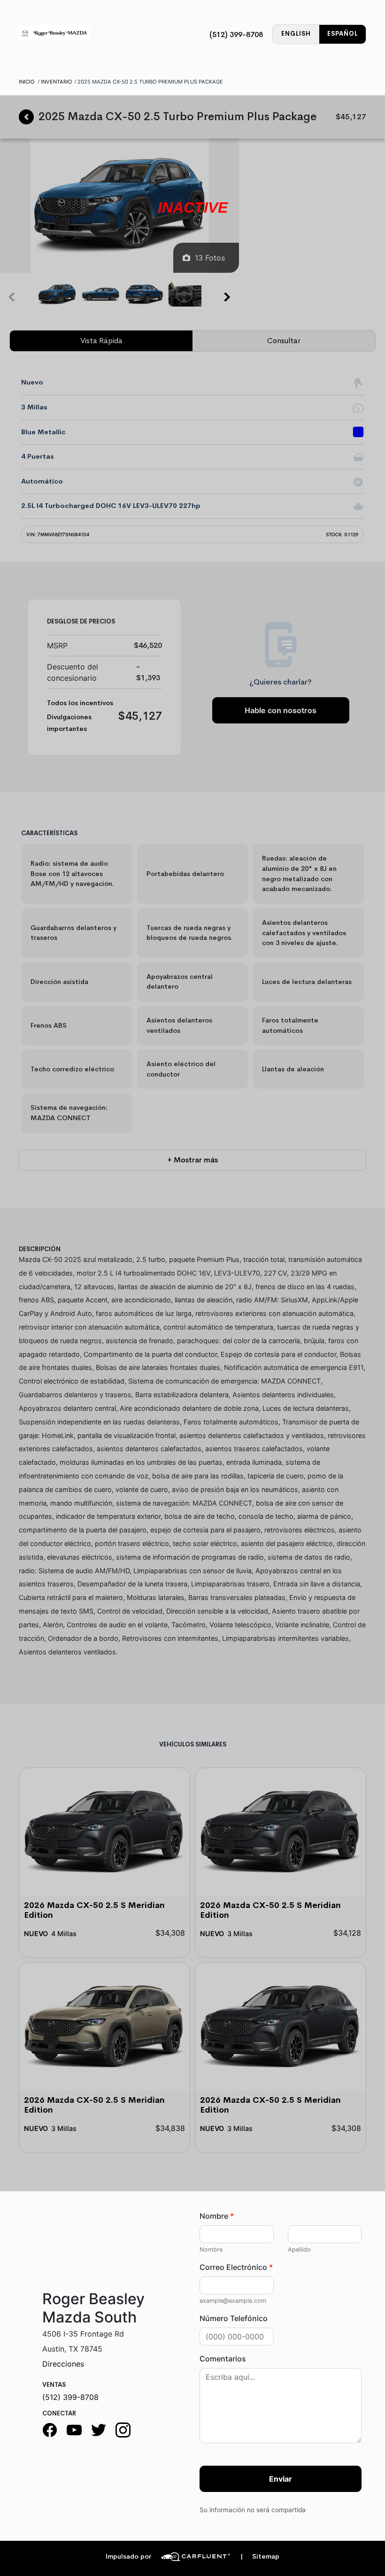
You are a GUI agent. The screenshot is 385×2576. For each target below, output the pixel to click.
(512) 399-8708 (236, 35)
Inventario (57, 82)
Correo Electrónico (236, 2267)
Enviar (281, 2479)
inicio (27, 82)
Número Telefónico (234, 2318)
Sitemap (260, 2557)
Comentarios (223, 2359)
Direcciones (63, 2364)
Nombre (217, 2216)
